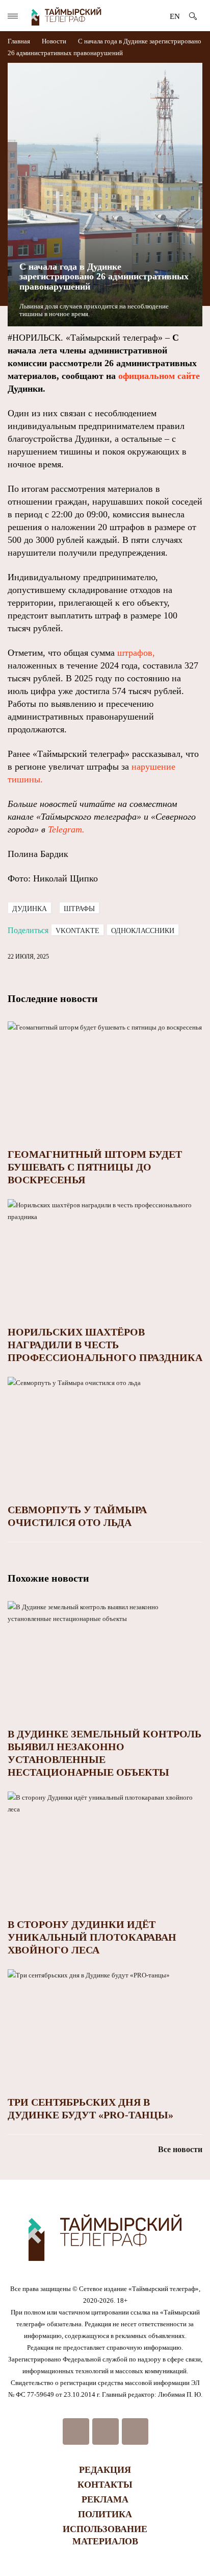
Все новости (180, 2149)
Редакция (105, 2470)
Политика (105, 2514)
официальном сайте (159, 376)
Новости (54, 41)
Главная (20, 41)
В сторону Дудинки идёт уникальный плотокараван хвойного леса (92, 1937)
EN (175, 16)
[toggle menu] (13, 16)
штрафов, (136, 653)
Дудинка (30, 909)
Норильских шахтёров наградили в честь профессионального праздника (105, 1345)
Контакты (105, 2485)
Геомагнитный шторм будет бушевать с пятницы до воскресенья (95, 1167)
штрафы (79, 909)
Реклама (105, 2499)
